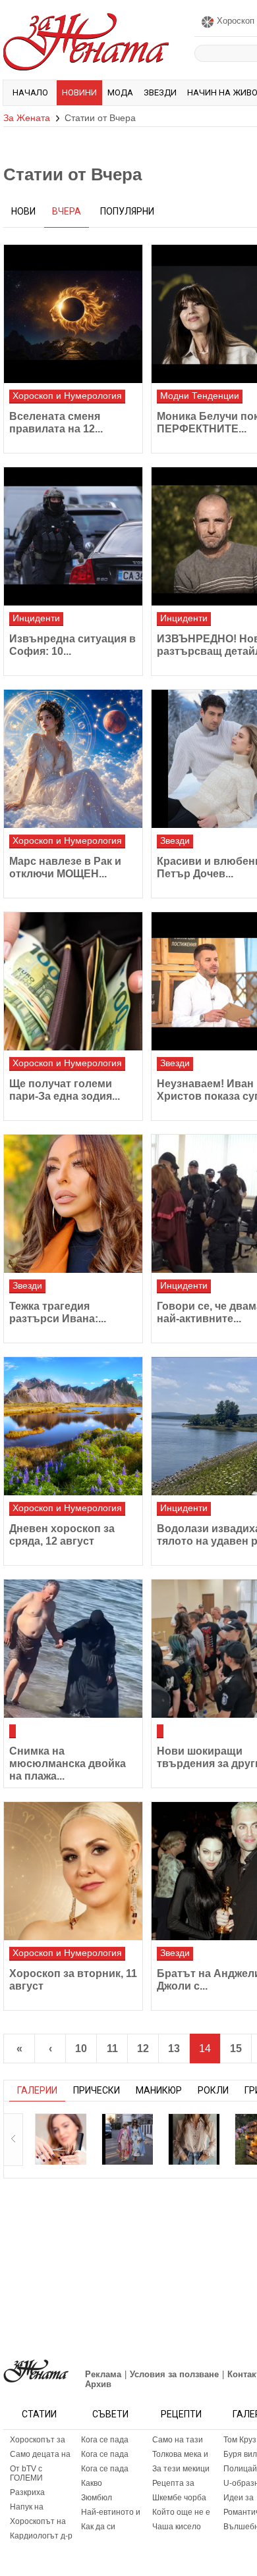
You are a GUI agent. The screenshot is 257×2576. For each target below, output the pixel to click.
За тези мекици (181, 2469)
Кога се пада (105, 2440)
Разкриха (27, 2492)
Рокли (213, 2090)
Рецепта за (173, 2483)
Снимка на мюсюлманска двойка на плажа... (68, 1764)
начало (30, 92)
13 (174, 2048)
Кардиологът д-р (41, 2536)
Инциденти (36, 618)
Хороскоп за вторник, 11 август (73, 1980)
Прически (97, 2090)
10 (81, 2048)
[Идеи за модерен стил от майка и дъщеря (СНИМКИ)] (127, 2139)
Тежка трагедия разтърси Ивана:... (58, 1312)
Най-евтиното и (111, 2512)
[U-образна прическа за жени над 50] (61, 2139)
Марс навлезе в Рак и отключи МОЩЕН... (65, 867)
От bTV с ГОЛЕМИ (26, 2473)
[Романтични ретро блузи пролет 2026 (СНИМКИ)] (194, 2139)
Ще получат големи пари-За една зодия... (65, 1090)
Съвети (110, 2414)
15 (236, 2048)
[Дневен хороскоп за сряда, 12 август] (73, 1426)
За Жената (27, 118)
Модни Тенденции (200, 396)
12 (143, 2048)
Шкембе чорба (179, 2498)
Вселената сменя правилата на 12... (56, 423)
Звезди (160, 92)
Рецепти (181, 2414)
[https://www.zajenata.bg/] (36, 2371)
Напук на (27, 2507)
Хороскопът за (38, 2440)
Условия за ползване (174, 2374)
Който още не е (181, 2512)
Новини (79, 92)
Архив (98, 2384)
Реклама (103, 2374)
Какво (92, 2483)
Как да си (98, 2527)
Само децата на (40, 2454)
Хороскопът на (38, 2521)
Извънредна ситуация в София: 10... (72, 645)
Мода (120, 92)
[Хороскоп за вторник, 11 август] (73, 1871)
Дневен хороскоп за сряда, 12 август (62, 1535)
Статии (39, 2414)
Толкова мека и (180, 2454)
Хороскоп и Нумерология (67, 396)
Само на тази (178, 2440)
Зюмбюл (97, 2498)
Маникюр (159, 2090)
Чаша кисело (177, 2527)
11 (112, 2048)
